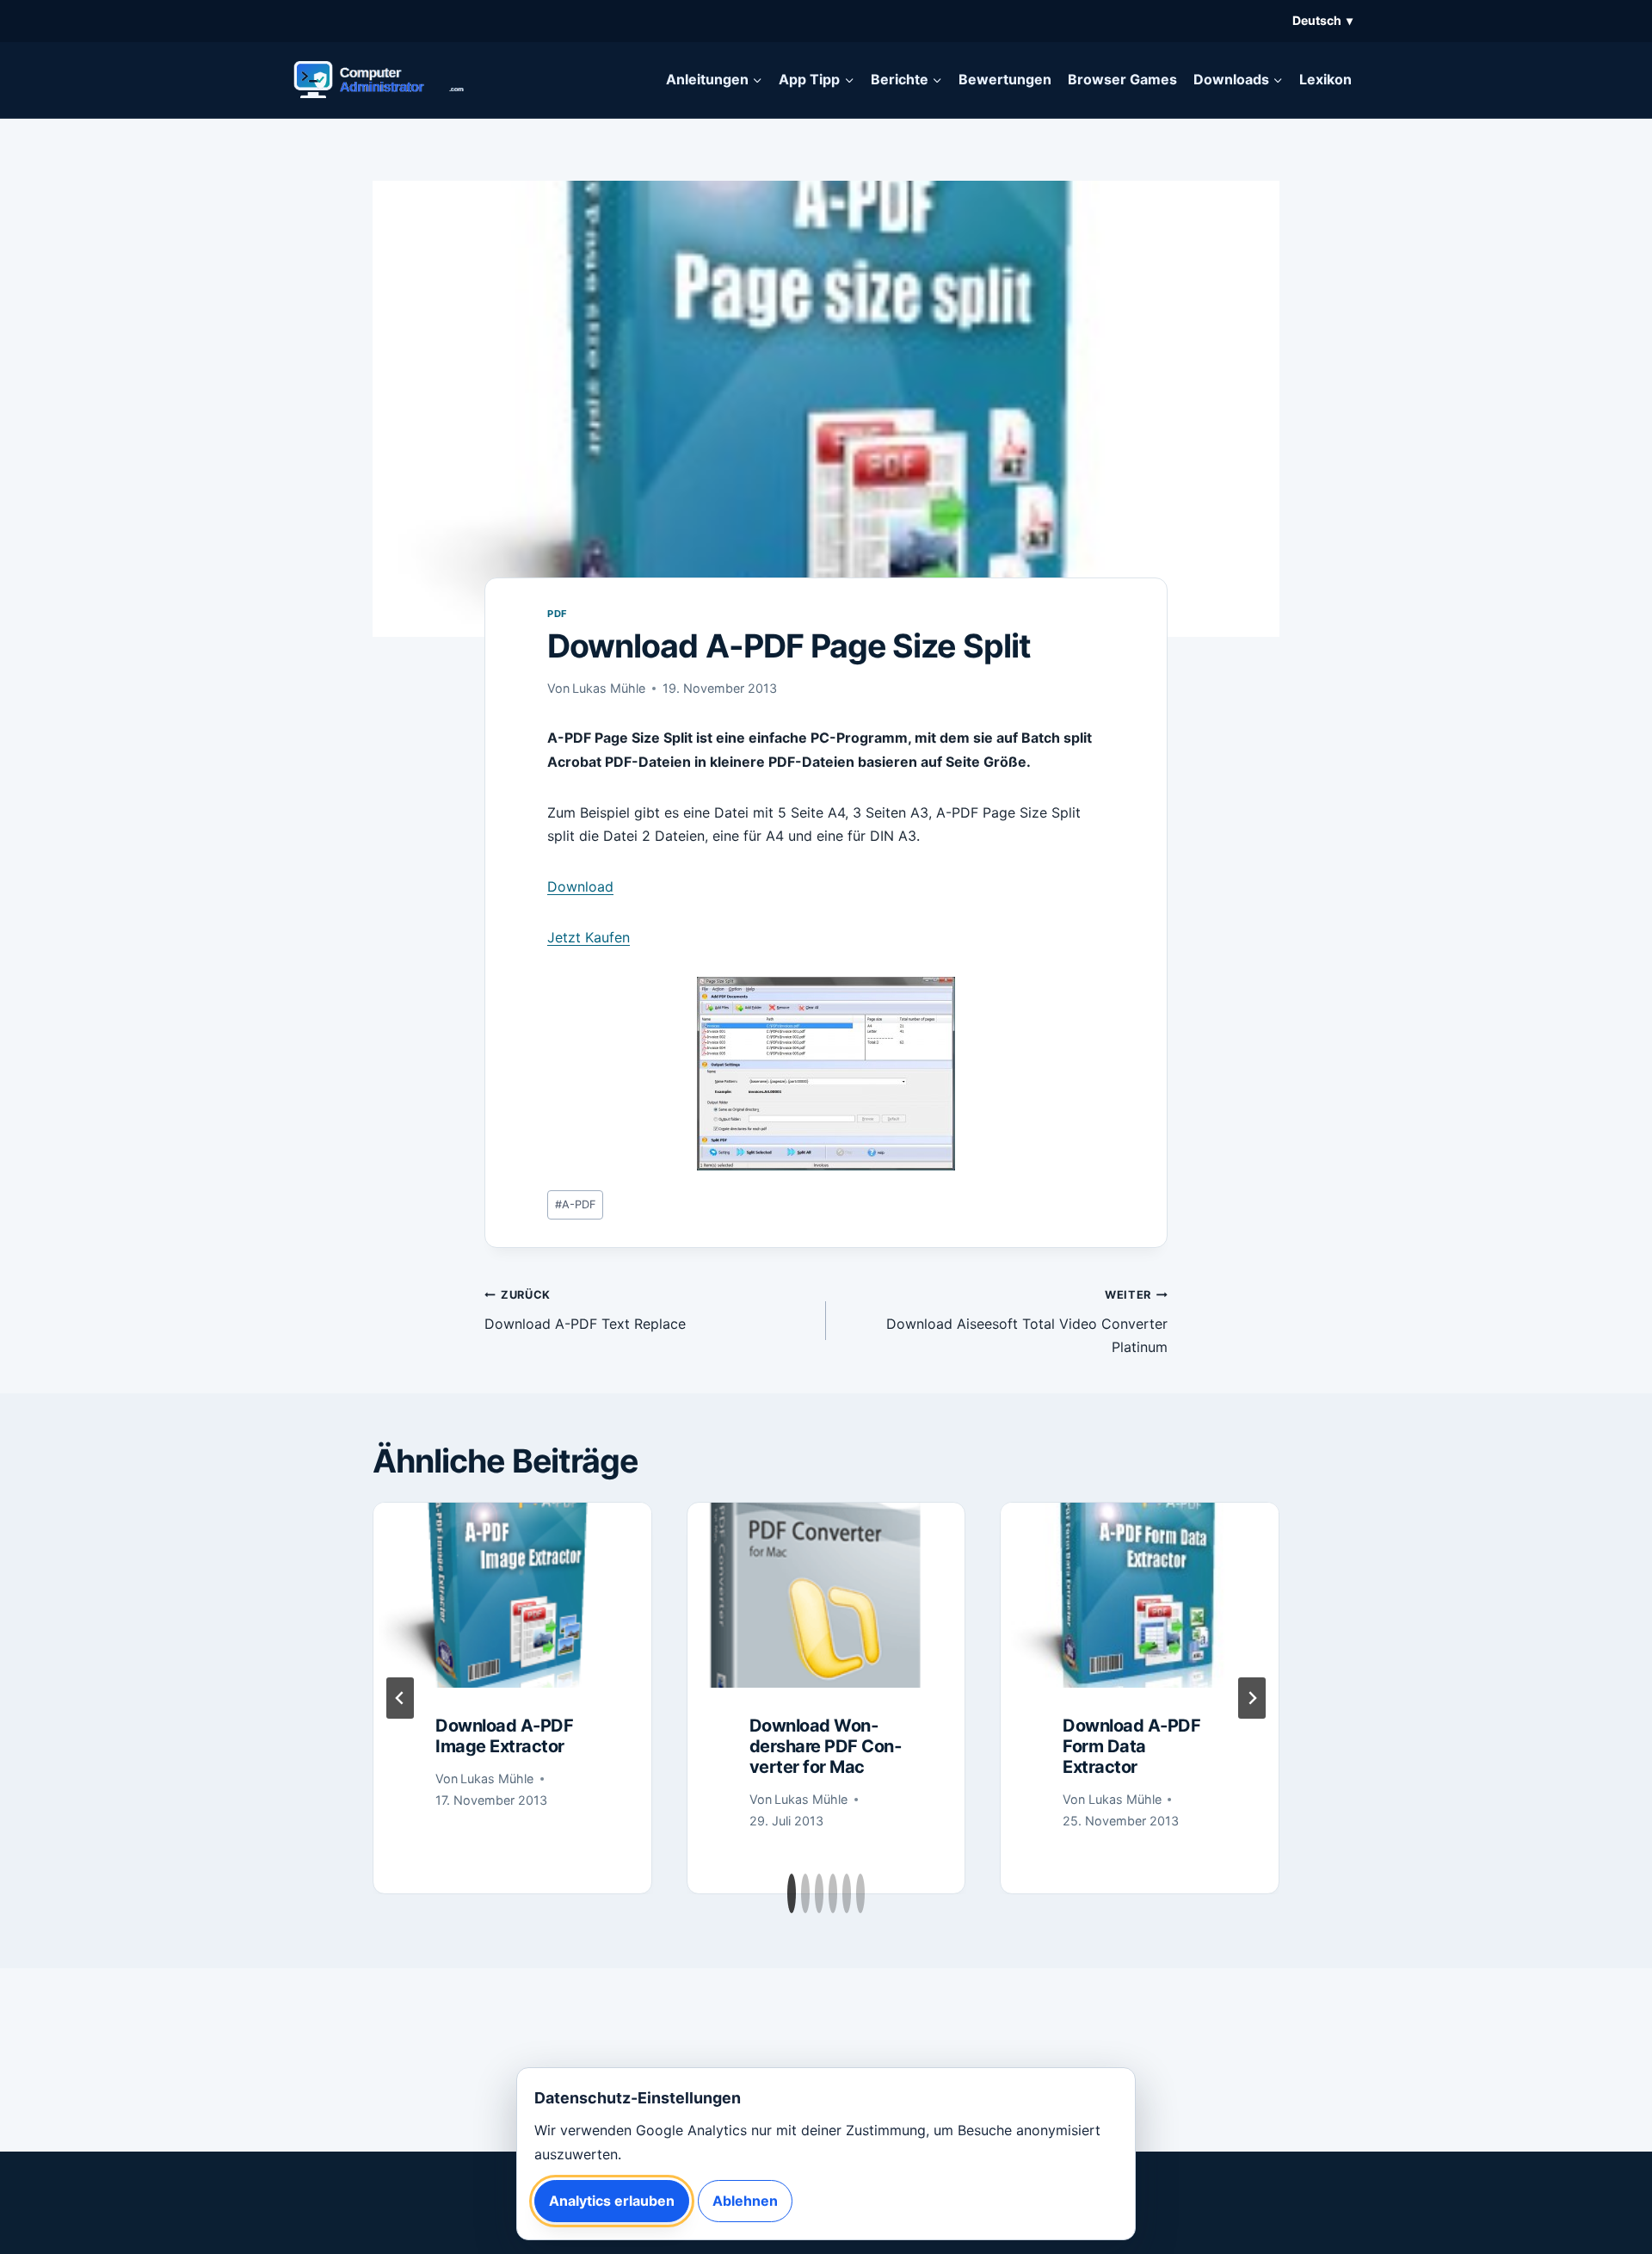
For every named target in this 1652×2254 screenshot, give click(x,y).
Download (580, 886)
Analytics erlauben (612, 2201)
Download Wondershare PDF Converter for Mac (826, 1746)
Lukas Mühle (609, 688)
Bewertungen (1005, 79)
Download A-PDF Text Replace (585, 1310)
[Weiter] (1252, 1698)
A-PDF (576, 1204)
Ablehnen (745, 2201)
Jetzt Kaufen (589, 937)
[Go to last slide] (400, 1698)
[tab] (792, 1893)
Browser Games (1122, 79)
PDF (558, 614)
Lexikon (1325, 79)
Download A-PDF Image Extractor (504, 1736)
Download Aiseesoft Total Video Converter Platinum (1027, 1322)
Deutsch (1322, 20)
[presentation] (512, 1595)
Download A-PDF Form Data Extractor (1131, 1746)
